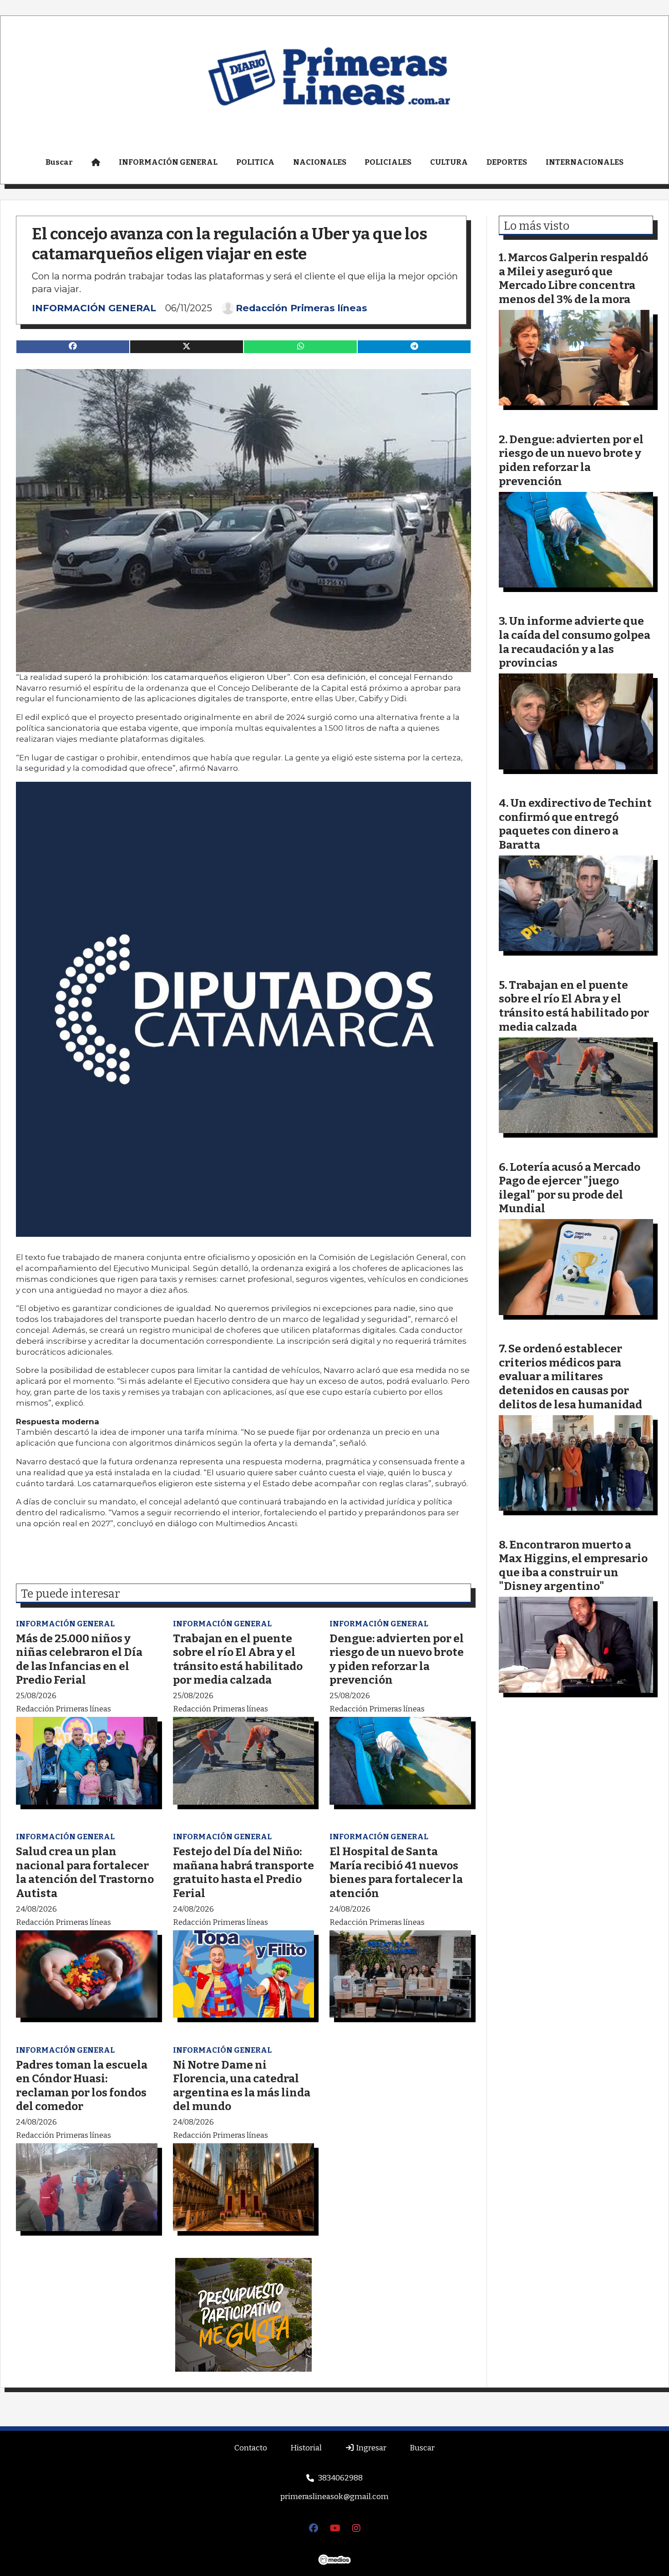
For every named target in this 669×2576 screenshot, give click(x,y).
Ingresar (370, 2448)
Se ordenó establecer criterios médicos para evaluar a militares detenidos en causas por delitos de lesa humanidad (570, 1376)
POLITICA (255, 162)
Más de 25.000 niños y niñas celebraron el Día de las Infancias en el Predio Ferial (79, 1659)
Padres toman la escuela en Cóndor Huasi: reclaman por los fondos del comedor (82, 2086)
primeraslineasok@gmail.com (334, 2497)
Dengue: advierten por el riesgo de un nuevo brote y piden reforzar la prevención (397, 1659)
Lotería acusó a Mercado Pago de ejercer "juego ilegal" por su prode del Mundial (570, 1188)
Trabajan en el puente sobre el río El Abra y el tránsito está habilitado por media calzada (238, 1659)
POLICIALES (388, 162)
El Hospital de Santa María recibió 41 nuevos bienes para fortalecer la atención (396, 1872)
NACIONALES (320, 162)
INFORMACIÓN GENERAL (168, 162)
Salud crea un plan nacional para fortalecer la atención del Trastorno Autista (85, 1872)
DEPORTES (507, 162)
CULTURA (449, 162)
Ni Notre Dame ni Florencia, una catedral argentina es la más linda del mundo (242, 2086)
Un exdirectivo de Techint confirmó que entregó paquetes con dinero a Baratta (575, 824)
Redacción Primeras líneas (302, 308)
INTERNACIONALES (585, 162)
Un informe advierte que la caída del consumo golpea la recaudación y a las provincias (575, 642)
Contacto (251, 2448)
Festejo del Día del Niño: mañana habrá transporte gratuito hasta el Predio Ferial (243, 1872)
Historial (306, 2448)
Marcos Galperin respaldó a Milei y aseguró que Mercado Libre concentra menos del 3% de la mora (573, 278)
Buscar (59, 162)
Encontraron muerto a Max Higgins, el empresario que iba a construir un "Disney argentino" (573, 1566)
